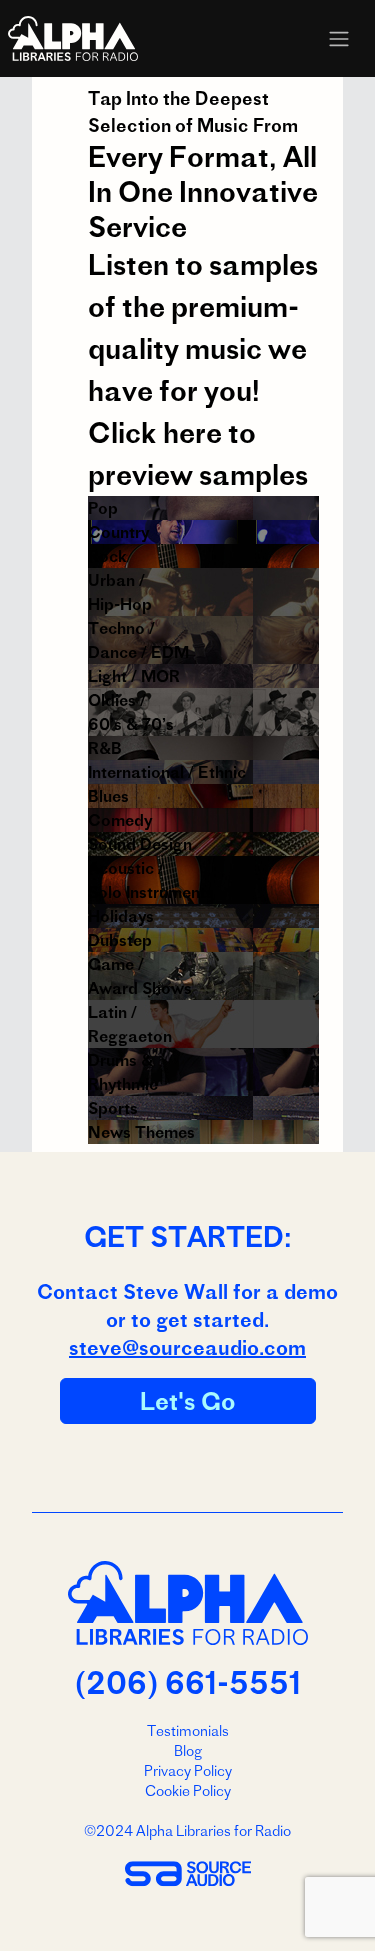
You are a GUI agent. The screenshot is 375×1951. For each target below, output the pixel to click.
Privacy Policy (188, 1771)
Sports (113, 1108)
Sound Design (140, 844)
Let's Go (188, 1401)
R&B (105, 748)
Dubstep (120, 940)
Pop (103, 508)
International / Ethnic (167, 772)
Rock (107, 556)
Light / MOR (134, 676)
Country (118, 532)
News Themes (141, 1132)
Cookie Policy (188, 1791)
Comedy (120, 820)
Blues (108, 796)
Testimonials (188, 1731)
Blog (188, 1751)
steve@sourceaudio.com (187, 1347)
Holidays (121, 916)
